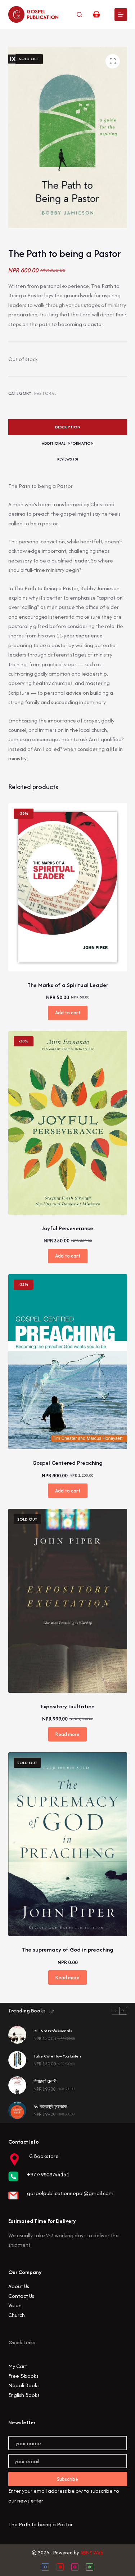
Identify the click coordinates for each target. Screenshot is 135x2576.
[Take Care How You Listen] (17, 2060)
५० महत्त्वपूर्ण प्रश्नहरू (50, 2106)
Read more (67, 1734)
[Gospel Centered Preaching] (68, 1362)
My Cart (18, 2366)
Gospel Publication (43, 14)
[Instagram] (75, 2567)
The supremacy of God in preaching (68, 1950)
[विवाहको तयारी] (17, 2085)
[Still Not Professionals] (17, 2035)
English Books (24, 2395)
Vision (15, 2305)
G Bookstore (44, 2156)
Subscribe (67, 2479)
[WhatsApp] (90, 2567)
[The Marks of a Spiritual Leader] (68, 887)
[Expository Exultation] (68, 1601)
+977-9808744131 (48, 2174)
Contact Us (21, 2296)
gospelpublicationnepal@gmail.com (70, 2193)
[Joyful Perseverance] (68, 1123)
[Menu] (121, 15)
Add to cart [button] (68, 1013)
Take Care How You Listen (57, 2056)
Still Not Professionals (53, 2031)
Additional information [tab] (68, 443)
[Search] (79, 15)
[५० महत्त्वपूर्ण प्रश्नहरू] (17, 2110)
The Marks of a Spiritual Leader (68, 985)
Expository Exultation (68, 1706)
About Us (19, 2286)
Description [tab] (68, 427)
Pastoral (45, 393)
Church (17, 2315)
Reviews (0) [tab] (68, 459)
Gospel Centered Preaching (67, 1463)
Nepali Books (24, 2385)
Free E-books (23, 2376)
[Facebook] (45, 2567)
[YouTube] (60, 2567)
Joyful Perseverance (67, 1228)
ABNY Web (92, 2553)
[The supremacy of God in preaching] (68, 1844)
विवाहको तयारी (45, 2081)
